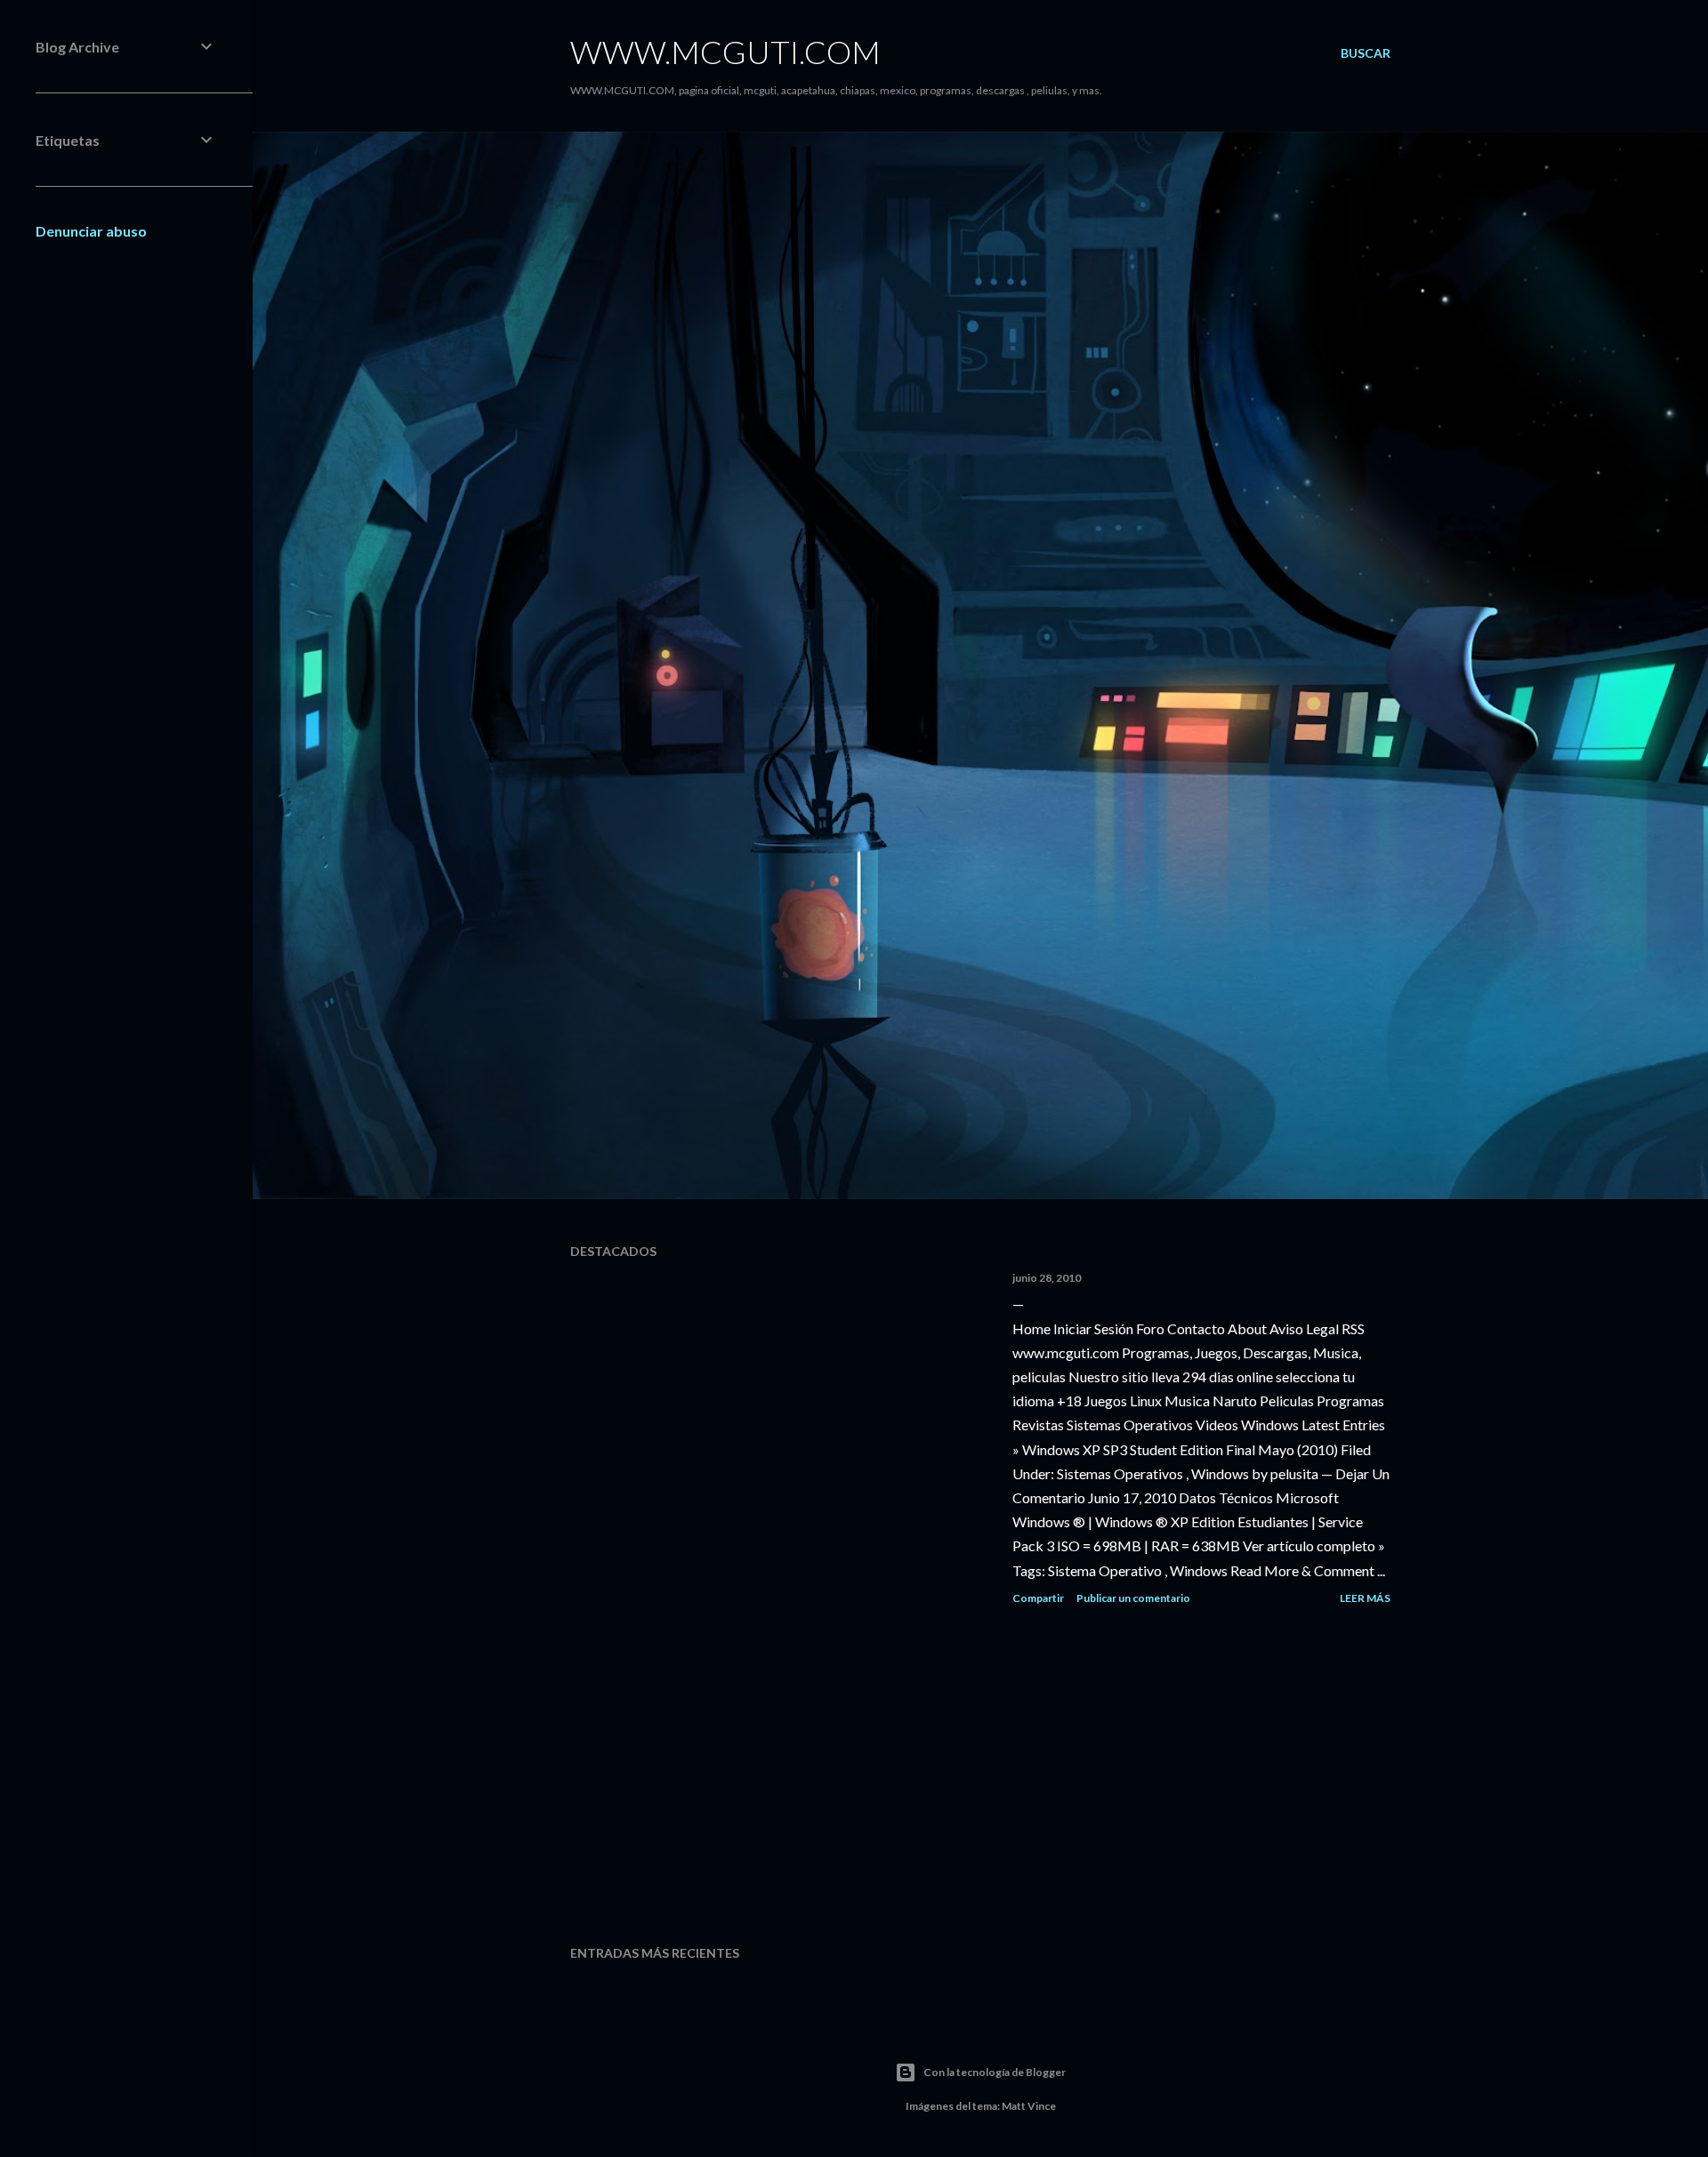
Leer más (1365, 1598)
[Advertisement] (980, 1776)
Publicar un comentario (1133, 1598)
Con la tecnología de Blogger (995, 2072)
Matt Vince (1029, 2106)
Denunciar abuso (91, 231)
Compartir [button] (1038, 1598)
